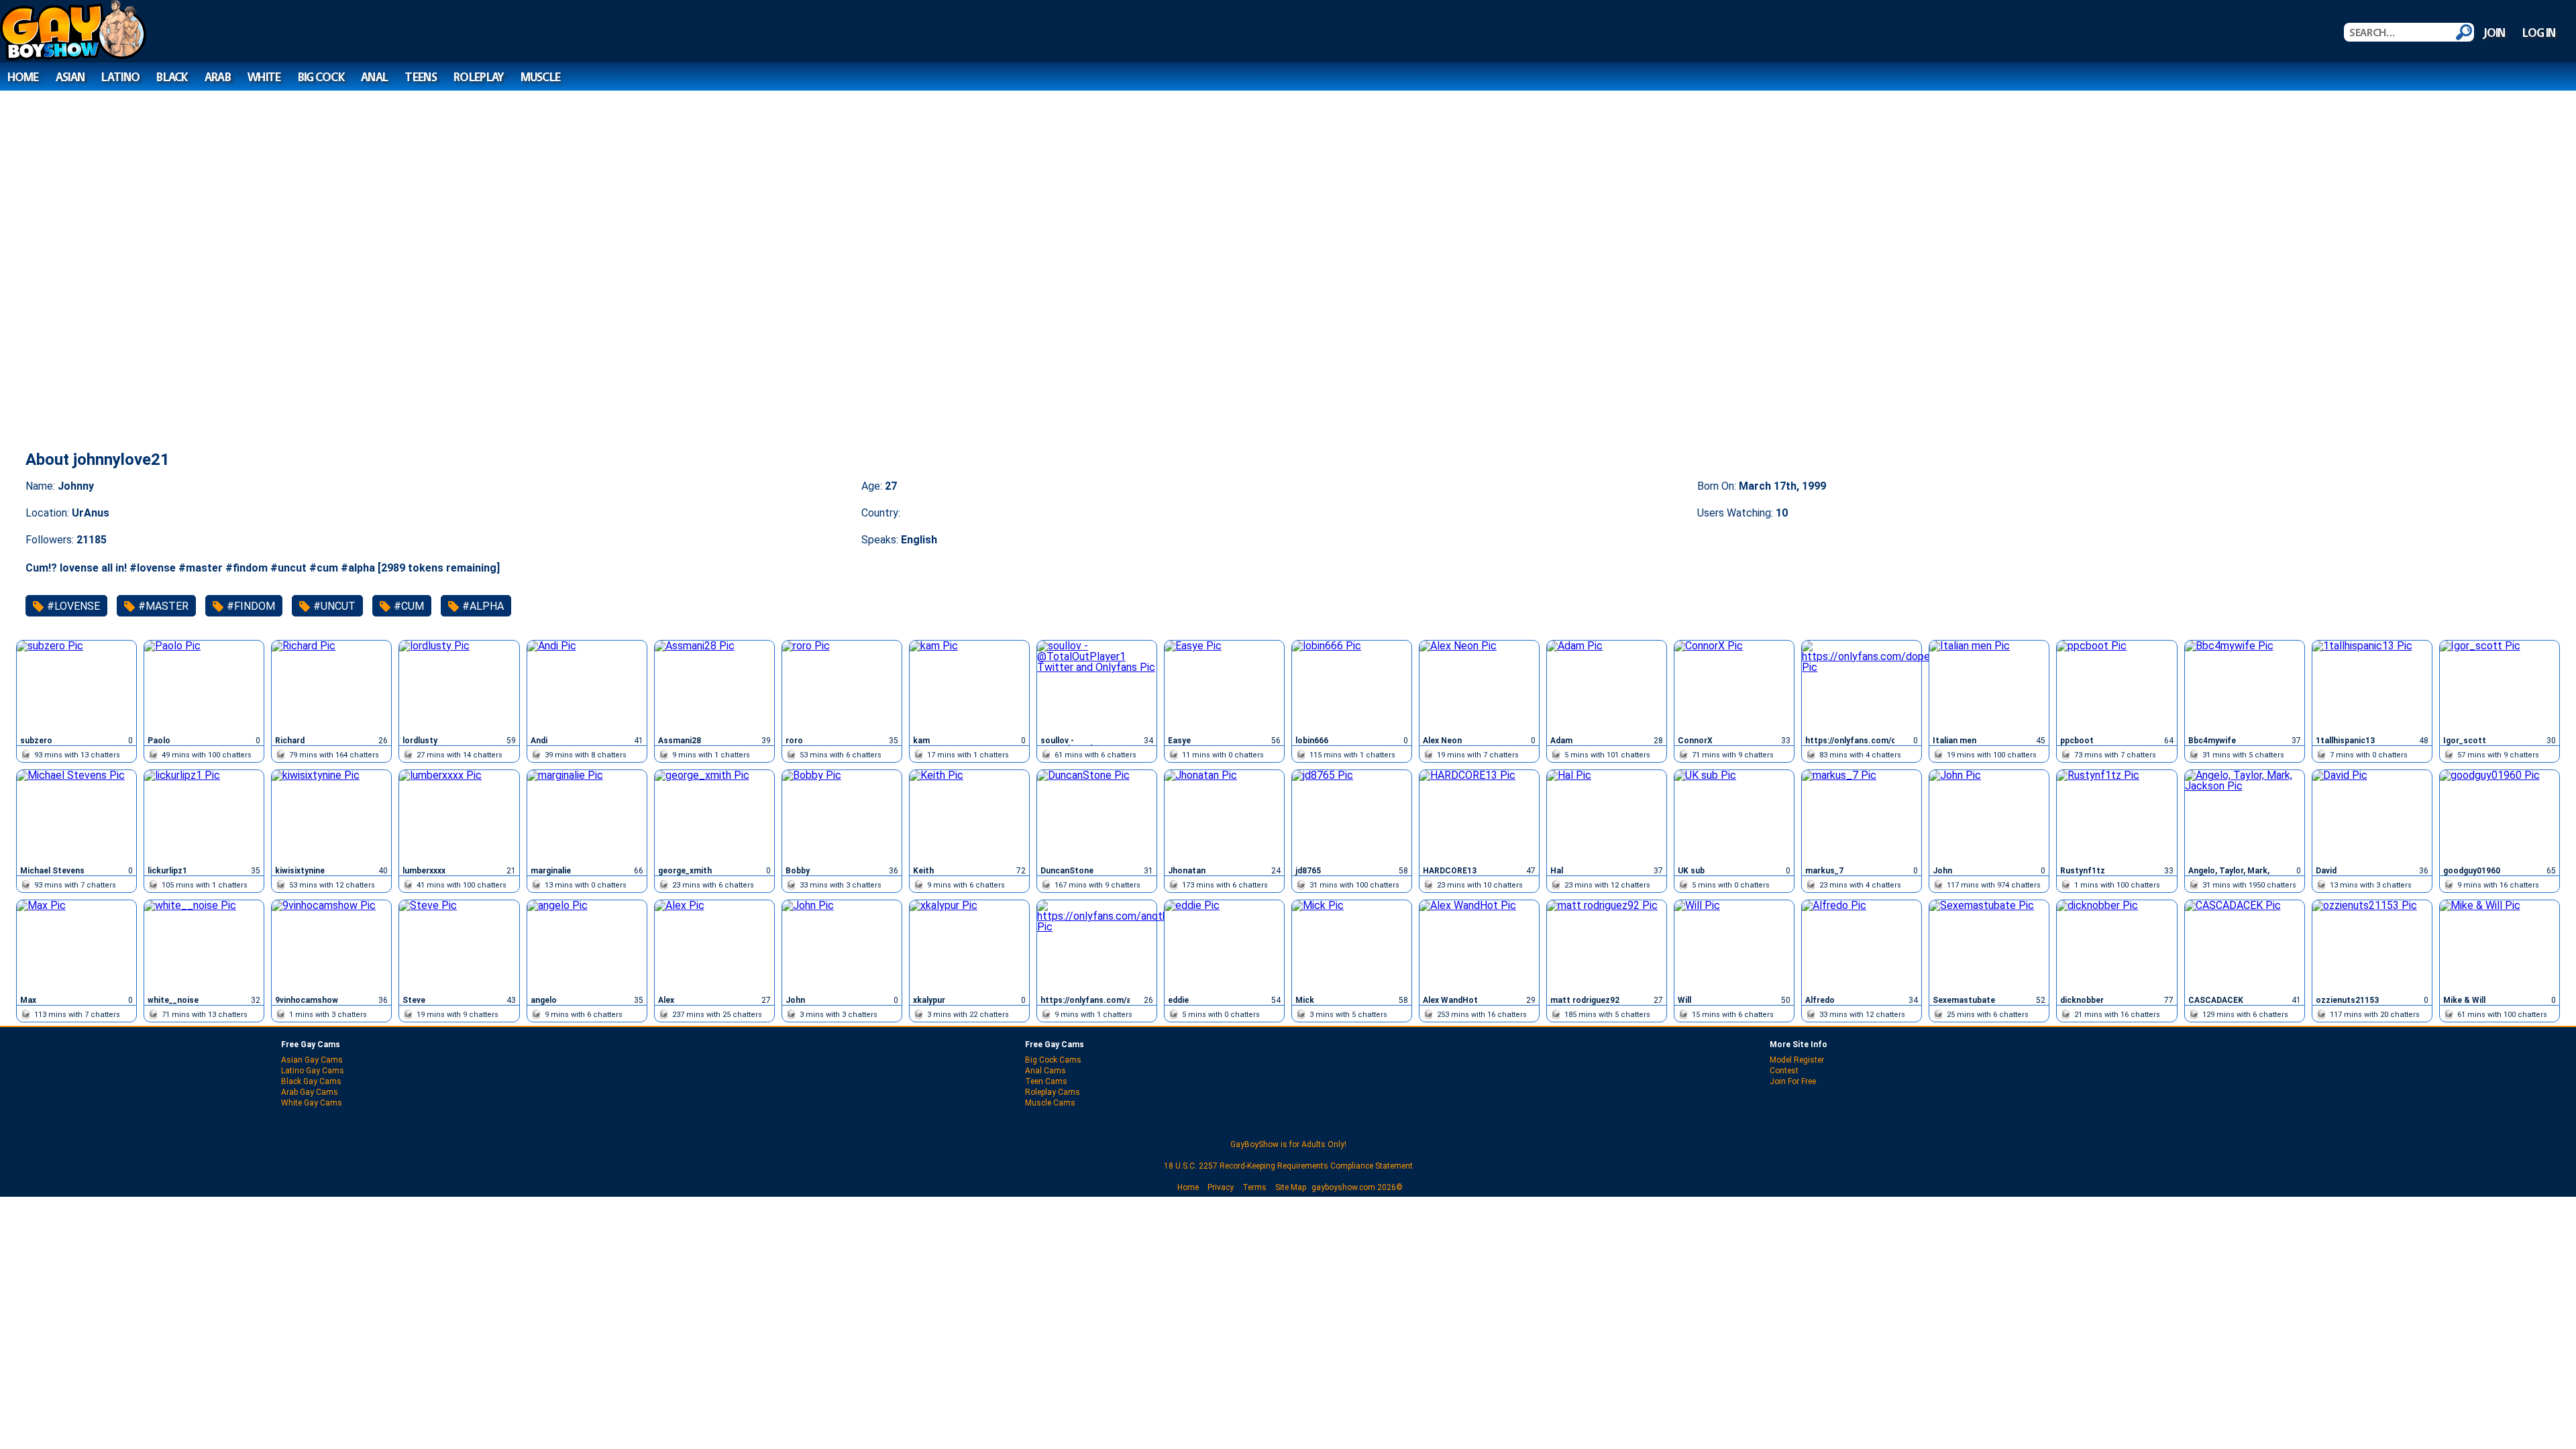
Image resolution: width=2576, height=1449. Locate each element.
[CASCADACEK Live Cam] (2245, 946)
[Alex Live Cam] (714, 946)
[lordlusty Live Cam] (459, 687)
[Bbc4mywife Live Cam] (2245, 687)
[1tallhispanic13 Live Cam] (2372, 687)
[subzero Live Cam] (76, 687)
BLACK (172, 77)
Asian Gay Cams (312, 1060)
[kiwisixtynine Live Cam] (331, 816)
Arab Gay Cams (310, 1092)
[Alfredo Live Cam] (1862, 946)
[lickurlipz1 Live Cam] (204, 816)
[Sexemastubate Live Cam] (1989, 946)
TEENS (420, 77)
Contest (1784, 1071)
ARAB (218, 77)
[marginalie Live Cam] (587, 816)
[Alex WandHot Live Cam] (1479, 946)
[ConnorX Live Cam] (1734, 687)
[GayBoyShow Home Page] (73, 57)
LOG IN (2539, 33)
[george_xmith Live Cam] (714, 816)
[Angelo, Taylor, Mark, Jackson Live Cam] (2245, 816)
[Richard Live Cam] (331, 687)
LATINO (120, 77)
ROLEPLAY (478, 77)
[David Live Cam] (2372, 816)
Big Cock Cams (1053, 1060)
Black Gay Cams (311, 1081)
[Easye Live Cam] (1224, 687)
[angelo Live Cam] (587, 946)
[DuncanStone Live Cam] (1097, 816)
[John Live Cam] (1989, 816)
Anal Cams (1045, 1071)
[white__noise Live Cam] (204, 946)
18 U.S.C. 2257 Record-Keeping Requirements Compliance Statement (1288, 1166)
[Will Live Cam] (1734, 946)
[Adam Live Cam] (1607, 687)
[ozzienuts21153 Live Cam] (2372, 946)
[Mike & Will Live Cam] (2500, 946)
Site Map (1291, 1187)
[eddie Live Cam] (1224, 946)
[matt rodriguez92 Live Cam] (1607, 946)
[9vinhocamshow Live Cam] (331, 946)
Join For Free (1793, 1081)
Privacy (1221, 1187)
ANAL (374, 77)
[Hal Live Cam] (1607, 816)
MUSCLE (541, 77)
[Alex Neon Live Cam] (1479, 687)
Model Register (1797, 1060)
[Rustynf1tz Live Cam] (2116, 816)
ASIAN (70, 77)
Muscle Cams (1050, 1103)
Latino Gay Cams (313, 1071)
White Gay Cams (312, 1103)
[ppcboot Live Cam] (2116, 687)
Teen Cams (1046, 1081)
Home (1188, 1187)
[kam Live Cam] (969, 687)
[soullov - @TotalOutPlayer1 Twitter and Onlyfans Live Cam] (1097, 687)
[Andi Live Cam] (587, 687)
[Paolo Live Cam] (204, 687)
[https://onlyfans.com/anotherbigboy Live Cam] (1097, 946)
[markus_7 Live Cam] (1862, 816)
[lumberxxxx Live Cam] (459, 816)
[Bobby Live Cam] (842, 816)
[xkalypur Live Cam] (969, 946)
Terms (1254, 1187)
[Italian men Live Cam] (1989, 687)
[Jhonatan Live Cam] (1224, 816)
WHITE (264, 77)
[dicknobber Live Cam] (2116, 946)
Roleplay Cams (1053, 1092)
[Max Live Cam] (76, 946)
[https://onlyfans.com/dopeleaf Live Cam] (1862, 687)
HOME (23, 77)
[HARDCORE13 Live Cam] (1479, 816)
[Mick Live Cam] (1352, 946)
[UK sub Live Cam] (1734, 816)
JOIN (2494, 33)
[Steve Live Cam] (459, 946)
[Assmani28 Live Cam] (714, 687)
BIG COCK (321, 77)
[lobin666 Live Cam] (1352, 687)
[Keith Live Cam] (969, 816)
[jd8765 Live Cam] (1352, 816)
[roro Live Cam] (842, 687)
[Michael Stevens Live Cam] (76, 816)
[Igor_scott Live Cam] (2500, 687)
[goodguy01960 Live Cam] (2500, 816)
